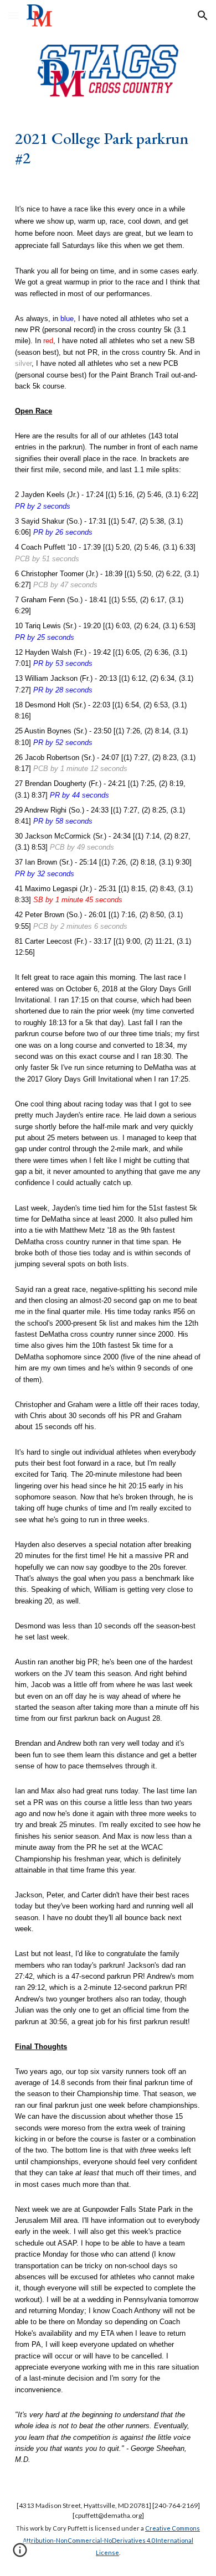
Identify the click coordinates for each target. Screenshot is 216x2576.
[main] (108, 148)
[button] (13, 15)
